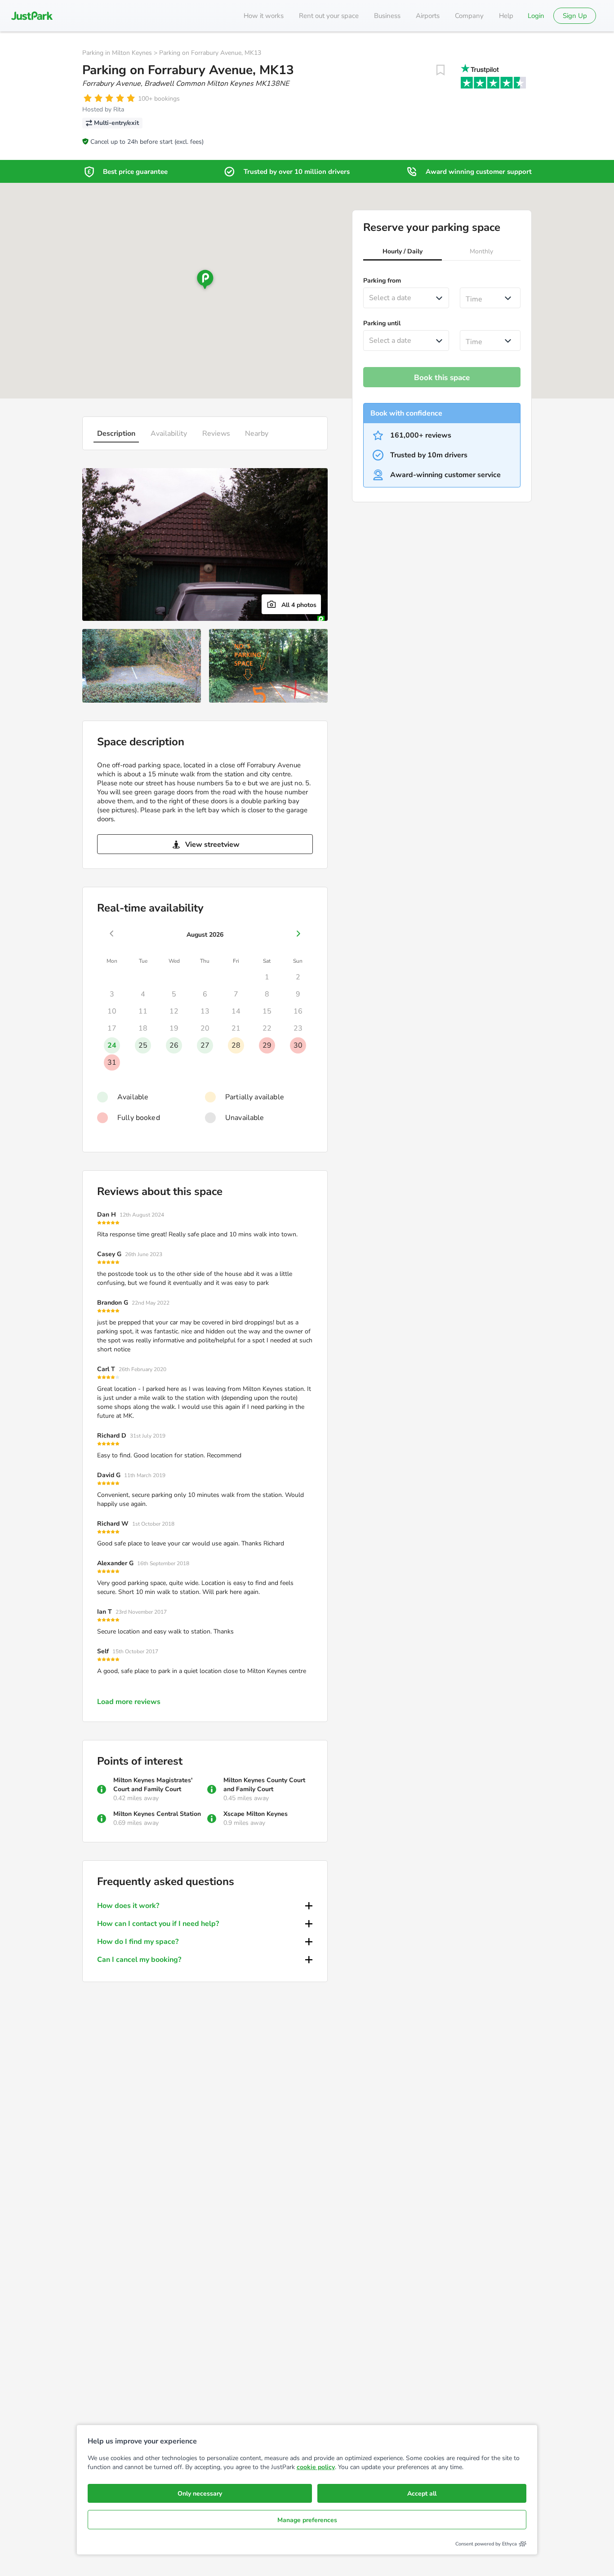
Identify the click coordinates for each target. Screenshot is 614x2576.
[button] (403, 252)
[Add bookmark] (440, 70)
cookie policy (316, 2467)
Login (536, 16)
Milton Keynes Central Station (157, 1814)
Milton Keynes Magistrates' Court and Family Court (153, 1785)
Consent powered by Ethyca (486, 2544)
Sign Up (575, 16)
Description (116, 434)
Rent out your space (329, 16)
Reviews (216, 434)
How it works (264, 16)
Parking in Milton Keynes (117, 53)
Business (387, 16)
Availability (169, 434)
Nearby (257, 434)
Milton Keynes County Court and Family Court (264, 1785)
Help (506, 16)
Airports (428, 16)
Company (469, 16)
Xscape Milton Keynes (256, 1814)
